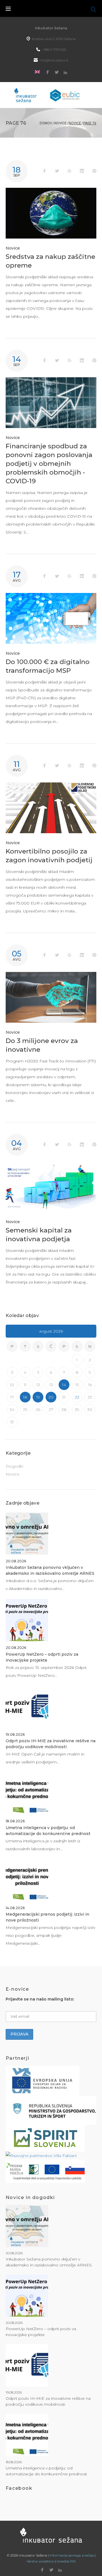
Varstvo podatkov (41, 2561)
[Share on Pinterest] (94, 171)
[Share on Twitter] (57, 171)
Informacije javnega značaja (72, 2555)
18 (25, 1397)
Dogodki (14, 1466)
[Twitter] (57, 72)
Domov (46, 123)
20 (51, 1397)
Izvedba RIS (66, 2561)
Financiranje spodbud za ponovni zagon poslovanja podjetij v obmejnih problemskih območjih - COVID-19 (49, 464)
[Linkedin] (65, 73)
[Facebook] (48, 72)
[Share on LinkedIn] (82, 171)
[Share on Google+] (69, 171)
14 (64, 1385)
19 (38, 1397)
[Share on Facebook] (44, 171)
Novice (60, 123)
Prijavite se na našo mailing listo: (40, 1999)
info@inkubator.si (54, 60)
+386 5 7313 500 (54, 49)
